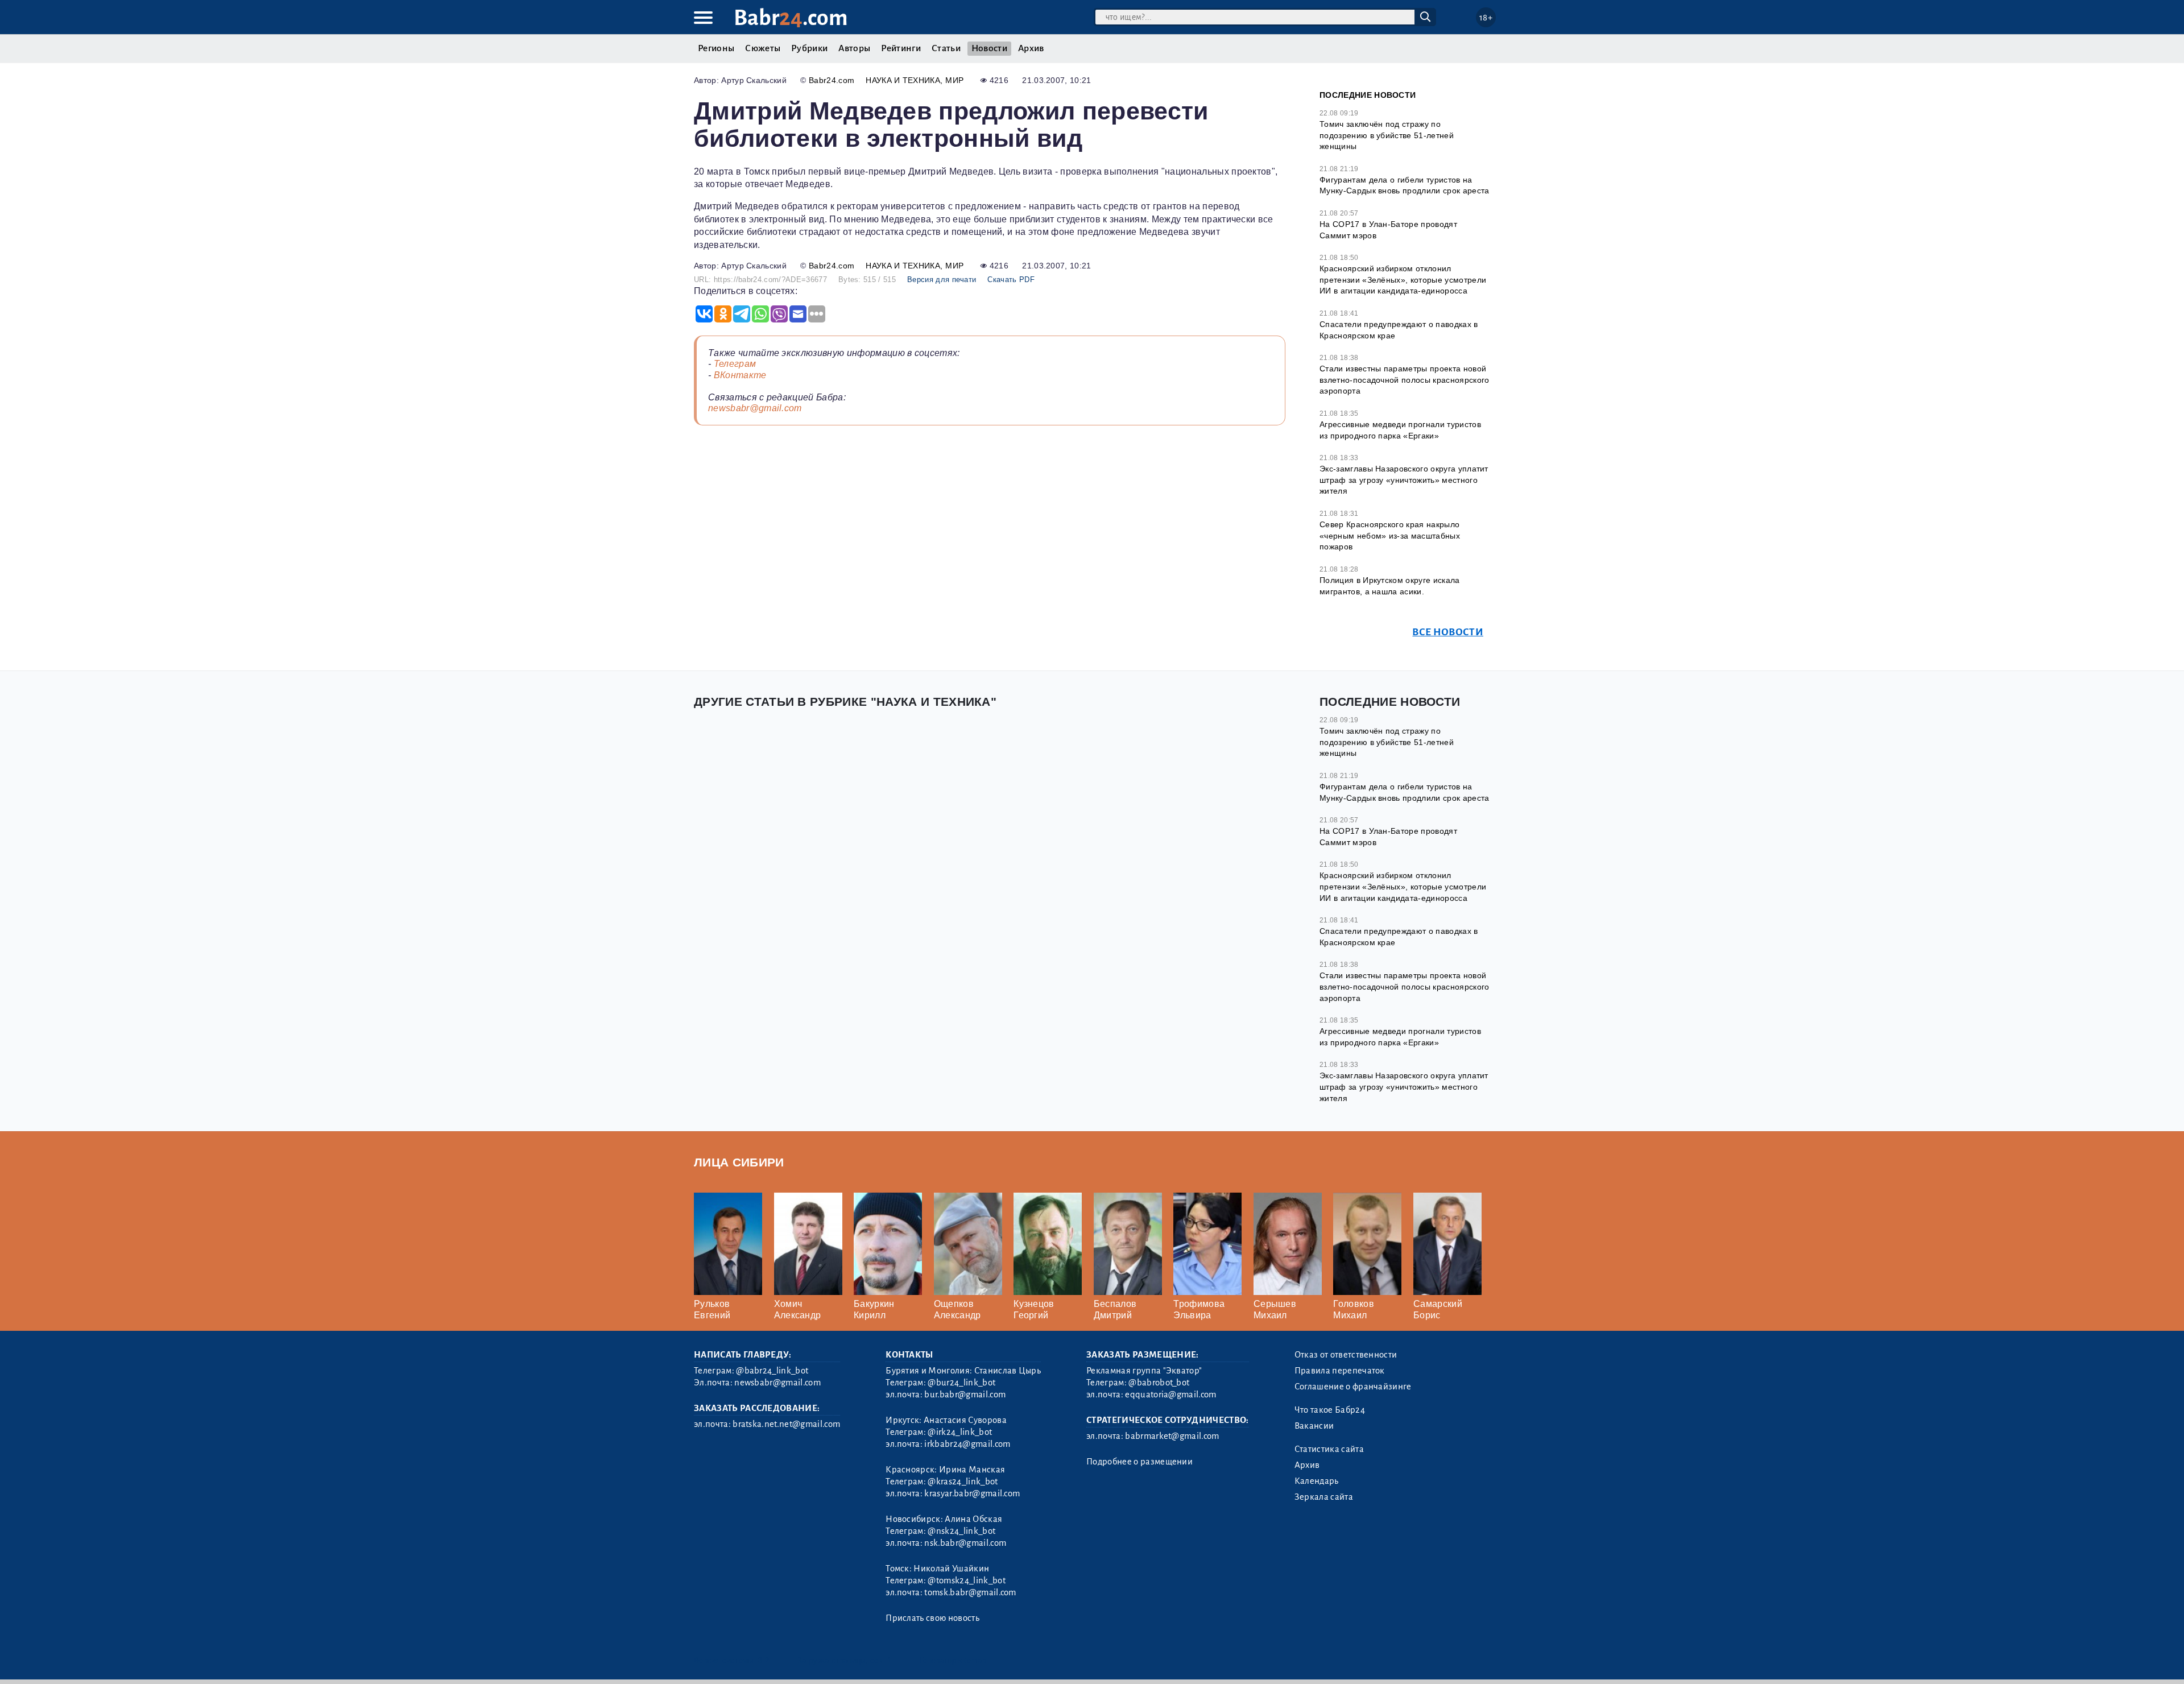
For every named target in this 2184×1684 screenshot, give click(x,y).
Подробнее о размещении (1139, 1462)
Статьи (946, 48)
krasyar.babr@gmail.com (972, 1493)
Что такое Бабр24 (1330, 1410)
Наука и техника (903, 80)
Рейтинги (901, 48)
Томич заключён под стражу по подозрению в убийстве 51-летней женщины (1387, 135)
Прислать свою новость (932, 1618)
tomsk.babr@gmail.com (970, 1592)
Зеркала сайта (1324, 1497)
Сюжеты (763, 48)
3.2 (764, 1660)
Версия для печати (942, 280)
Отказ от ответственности (1346, 1355)
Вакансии (1314, 1426)
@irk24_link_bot (960, 1432)
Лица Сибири (739, 1162)
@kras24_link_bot (963, 1482)
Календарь (1317, 1481)
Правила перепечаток (1340, 1371)
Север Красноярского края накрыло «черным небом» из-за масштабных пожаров (1390, 535)
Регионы (716, 48)
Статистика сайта (1329, 1449)
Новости (989, 48)
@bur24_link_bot (961, 1383)
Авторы (854, 48)
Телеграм (735, 364)
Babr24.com (832, 80)
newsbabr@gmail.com (755, 408)
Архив (1031, 48)
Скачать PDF (1011, 280)
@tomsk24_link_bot (966, 1580)
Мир (954, 80)
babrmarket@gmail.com (1172, 1436)
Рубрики (809, 48)
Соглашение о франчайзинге (1353, 1387)
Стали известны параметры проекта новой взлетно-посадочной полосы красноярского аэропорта (1404, 380)
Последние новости (1368, 95)
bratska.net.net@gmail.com (786, 1424)
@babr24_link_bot (772, 1371)
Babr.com (791, 18)
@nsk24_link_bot (961, 1531)
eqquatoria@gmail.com (1170, 1395)
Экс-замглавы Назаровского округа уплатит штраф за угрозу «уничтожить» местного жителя (1404, 480)
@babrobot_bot (1159, 1383)
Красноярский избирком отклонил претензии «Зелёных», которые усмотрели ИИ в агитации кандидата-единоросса (1403, 280)
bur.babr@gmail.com (965, 1395)
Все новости (1448, 632)
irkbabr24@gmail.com (967, 1444)
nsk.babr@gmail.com (965, 1543)
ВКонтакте (740, 375)
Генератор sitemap (953, 1660)
